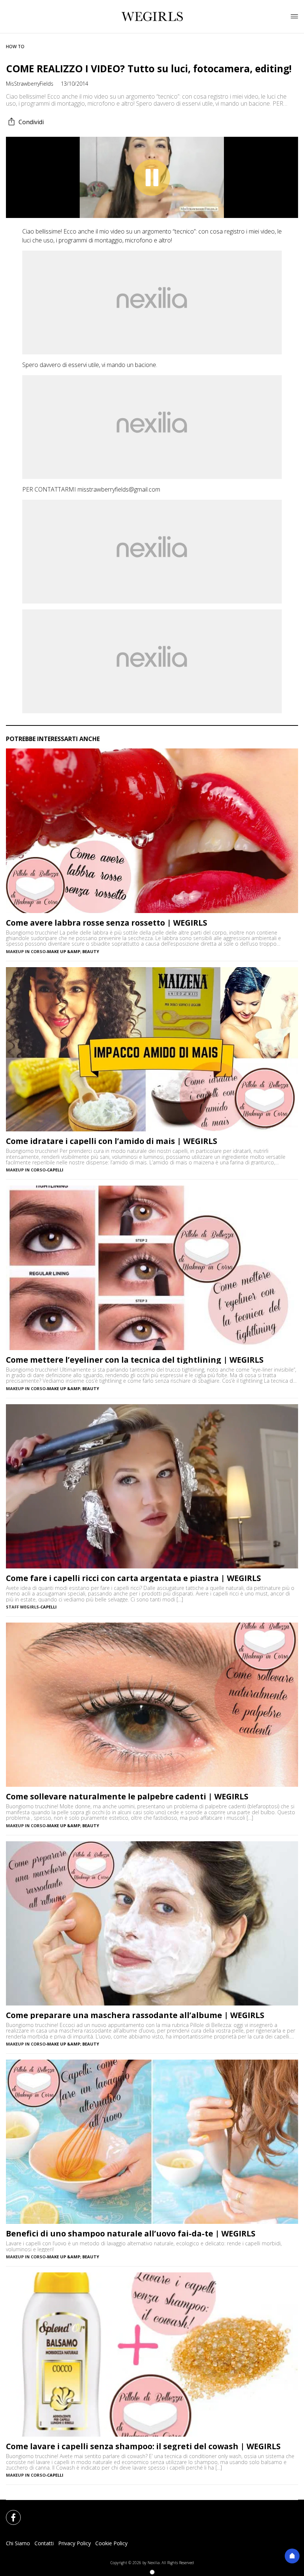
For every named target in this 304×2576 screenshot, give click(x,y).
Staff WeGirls (22, 1607)
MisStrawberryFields (30, 84)
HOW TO (15, 47)
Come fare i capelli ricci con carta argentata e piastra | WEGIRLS (133, 1578)
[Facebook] (9, 2513)
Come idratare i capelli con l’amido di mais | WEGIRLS (112, 1141)
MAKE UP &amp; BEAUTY (73, 951)
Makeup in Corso (26, 951)
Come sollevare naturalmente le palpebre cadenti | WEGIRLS (127, 1797)
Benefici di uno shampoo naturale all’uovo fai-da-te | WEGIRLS (131, 2234)
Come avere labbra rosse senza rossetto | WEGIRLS (107, 923)
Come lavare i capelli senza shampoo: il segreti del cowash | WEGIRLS (143, 2446)
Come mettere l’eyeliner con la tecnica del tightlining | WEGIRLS (135, 1360)
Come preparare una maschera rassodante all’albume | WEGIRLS (135, 2015)
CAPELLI (55, 1170)
